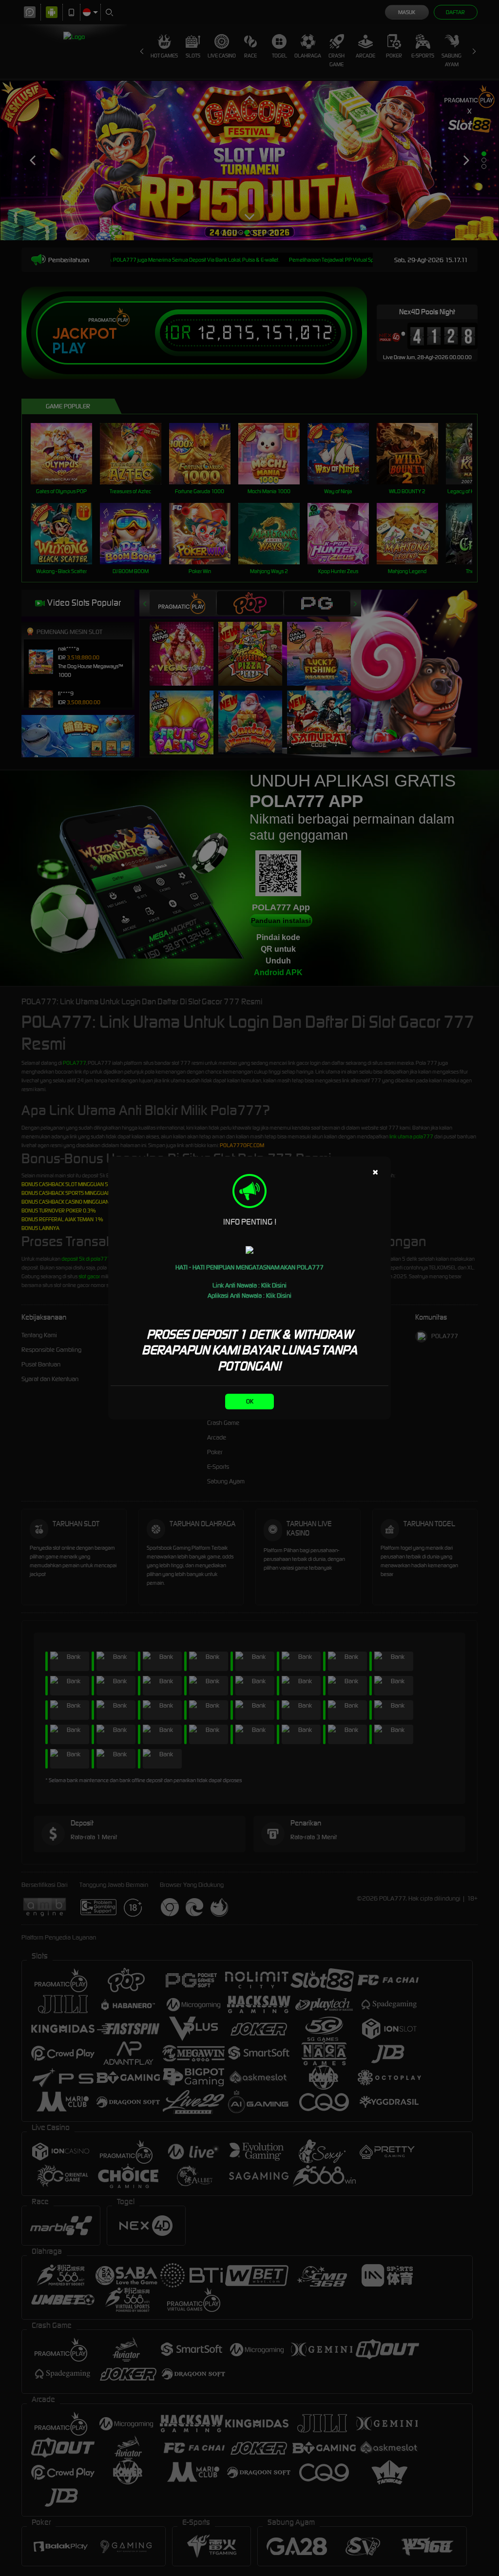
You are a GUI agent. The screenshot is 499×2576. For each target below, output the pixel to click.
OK (250, 1401)
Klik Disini (274, 1285)
